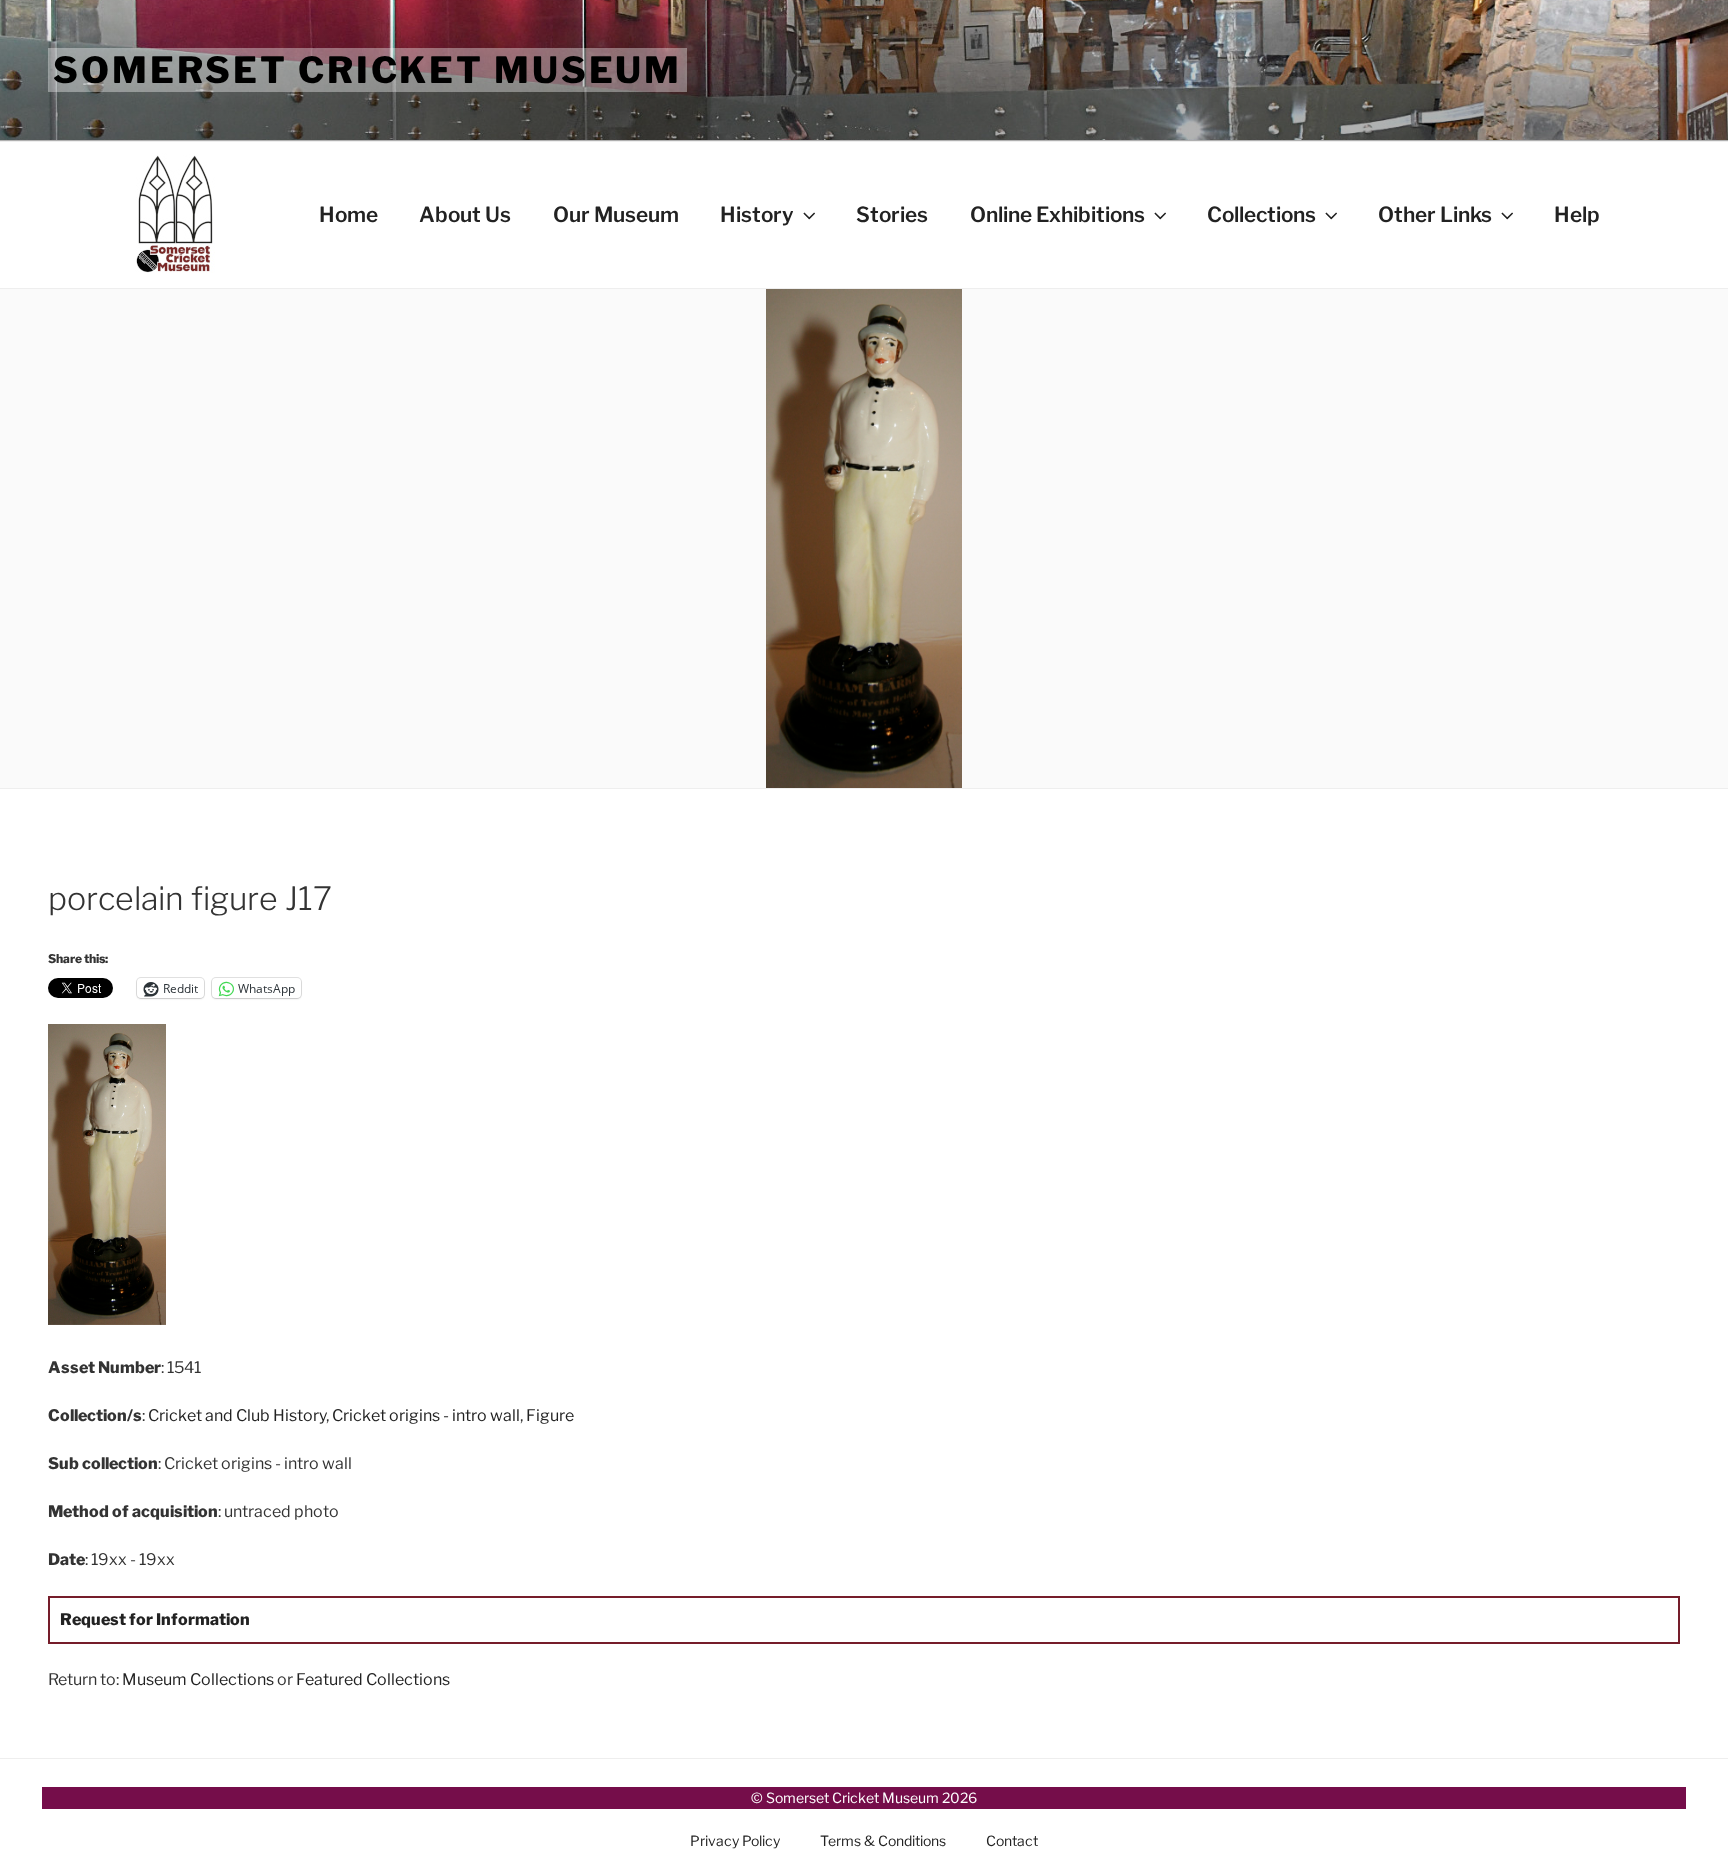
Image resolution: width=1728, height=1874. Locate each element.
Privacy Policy (735, 1840)
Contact (1012, 1840)
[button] (320, 1178)
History (757, 214)
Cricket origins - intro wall (426, 1415)
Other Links (1435, 214)
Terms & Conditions (883, 1840)
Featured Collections (373, 1679)
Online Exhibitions (1057, 214)
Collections (1261, 214)
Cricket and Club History (237, 1415)
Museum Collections (198, 1679)
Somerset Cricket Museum (367, 70)
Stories (892, 214)
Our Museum (616, 214)
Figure (550, 1415)
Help (1577, 214)
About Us (465, 214)
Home (348, 214)
